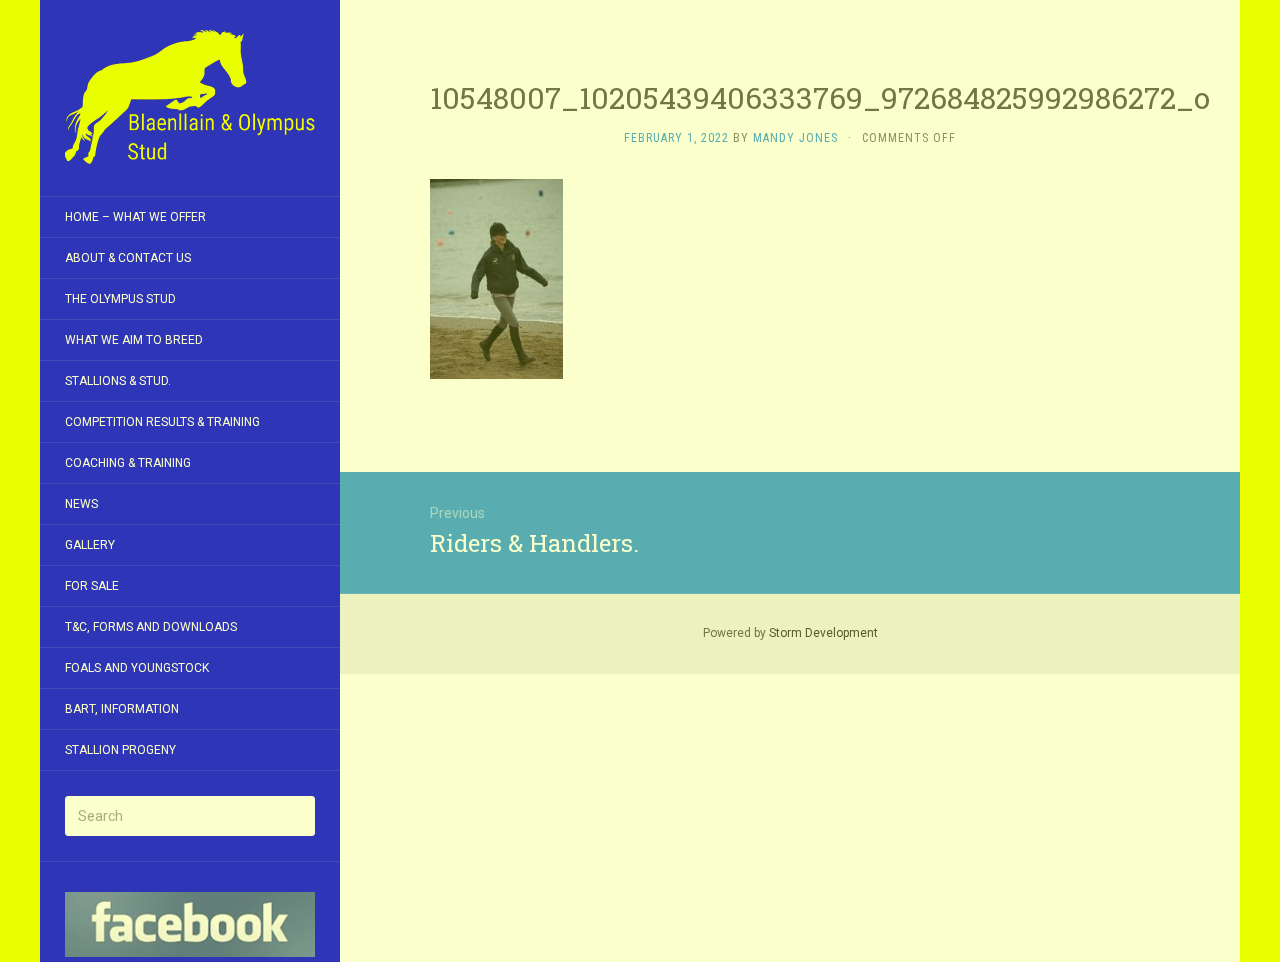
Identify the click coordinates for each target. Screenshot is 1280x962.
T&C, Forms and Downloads (151, 627)
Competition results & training (162, 422)
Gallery (90, 545)
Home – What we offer (135, 217)
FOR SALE (92, 586)
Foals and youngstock (137, 668)
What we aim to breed (134, 340)
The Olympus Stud (120, 299)
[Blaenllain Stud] (190, 98)
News (81, 504)
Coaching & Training (128, 463)
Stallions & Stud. (118, 381)
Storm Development (823, 633)
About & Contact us (128, 258)
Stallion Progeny (120, 750)
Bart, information (122, 709)
